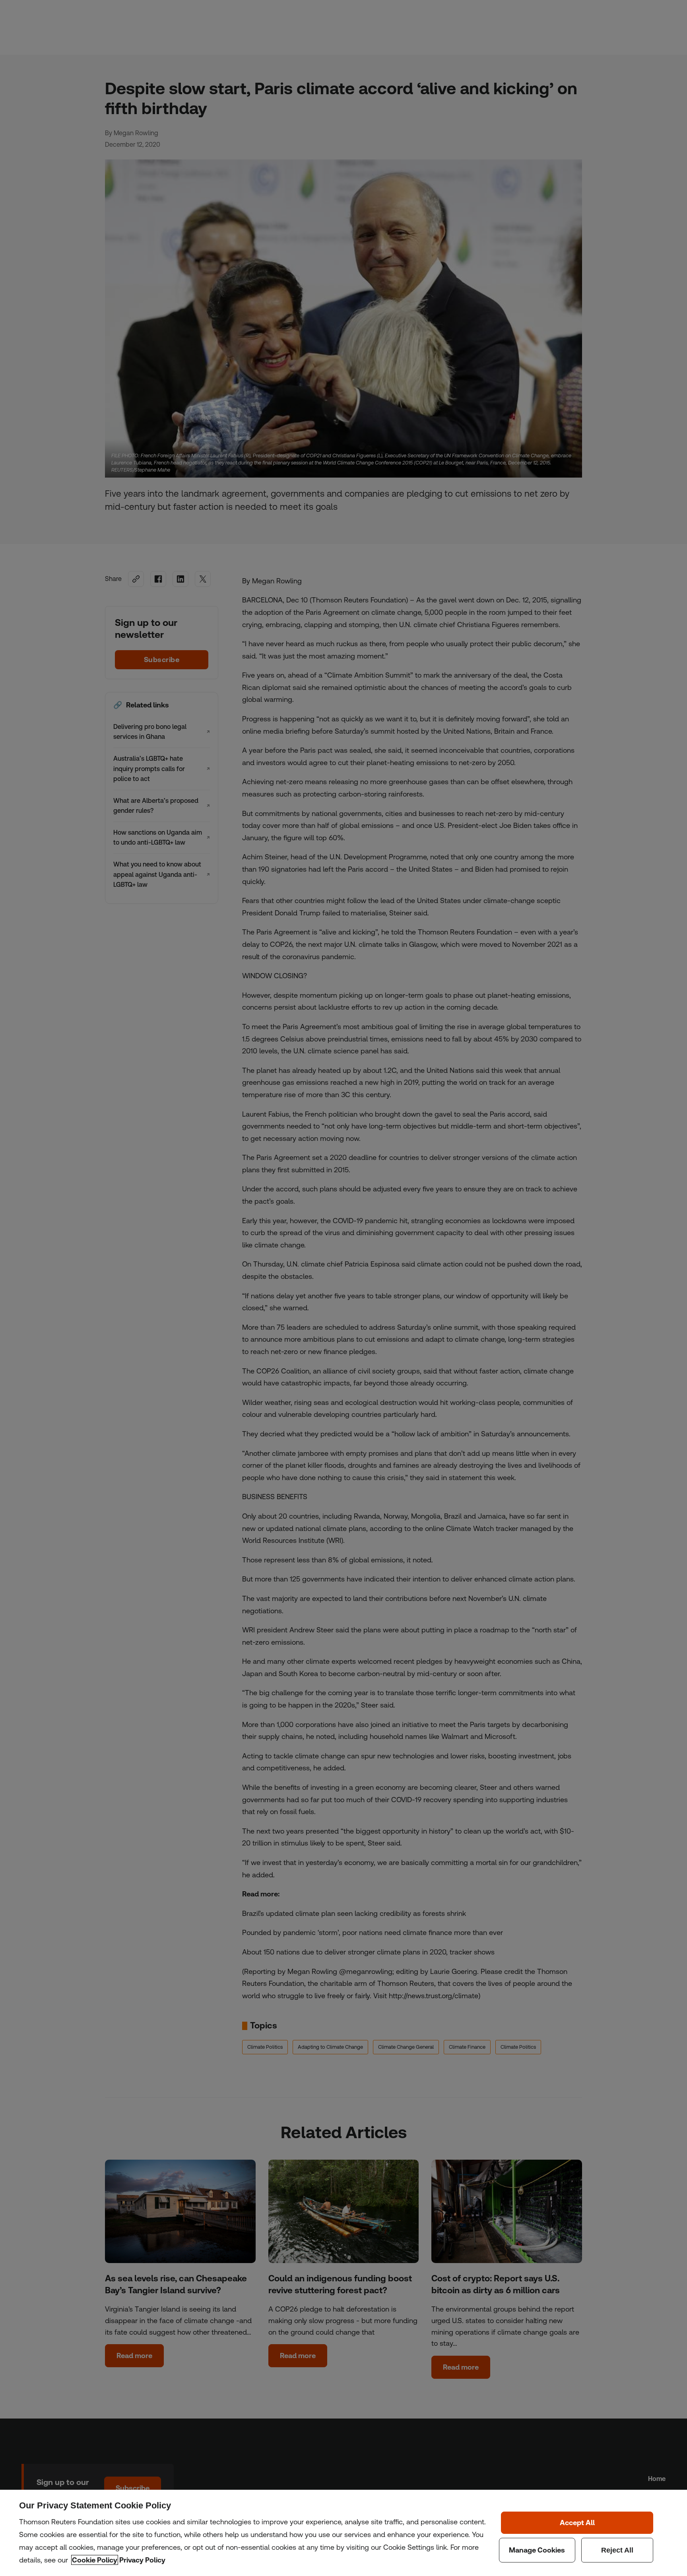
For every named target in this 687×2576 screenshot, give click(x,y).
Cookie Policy (95, 2560)
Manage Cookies (537, 2550)
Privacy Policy (142, 2560)
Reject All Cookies (617, 2550)
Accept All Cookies (577, 2523)
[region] (343, 2533)
